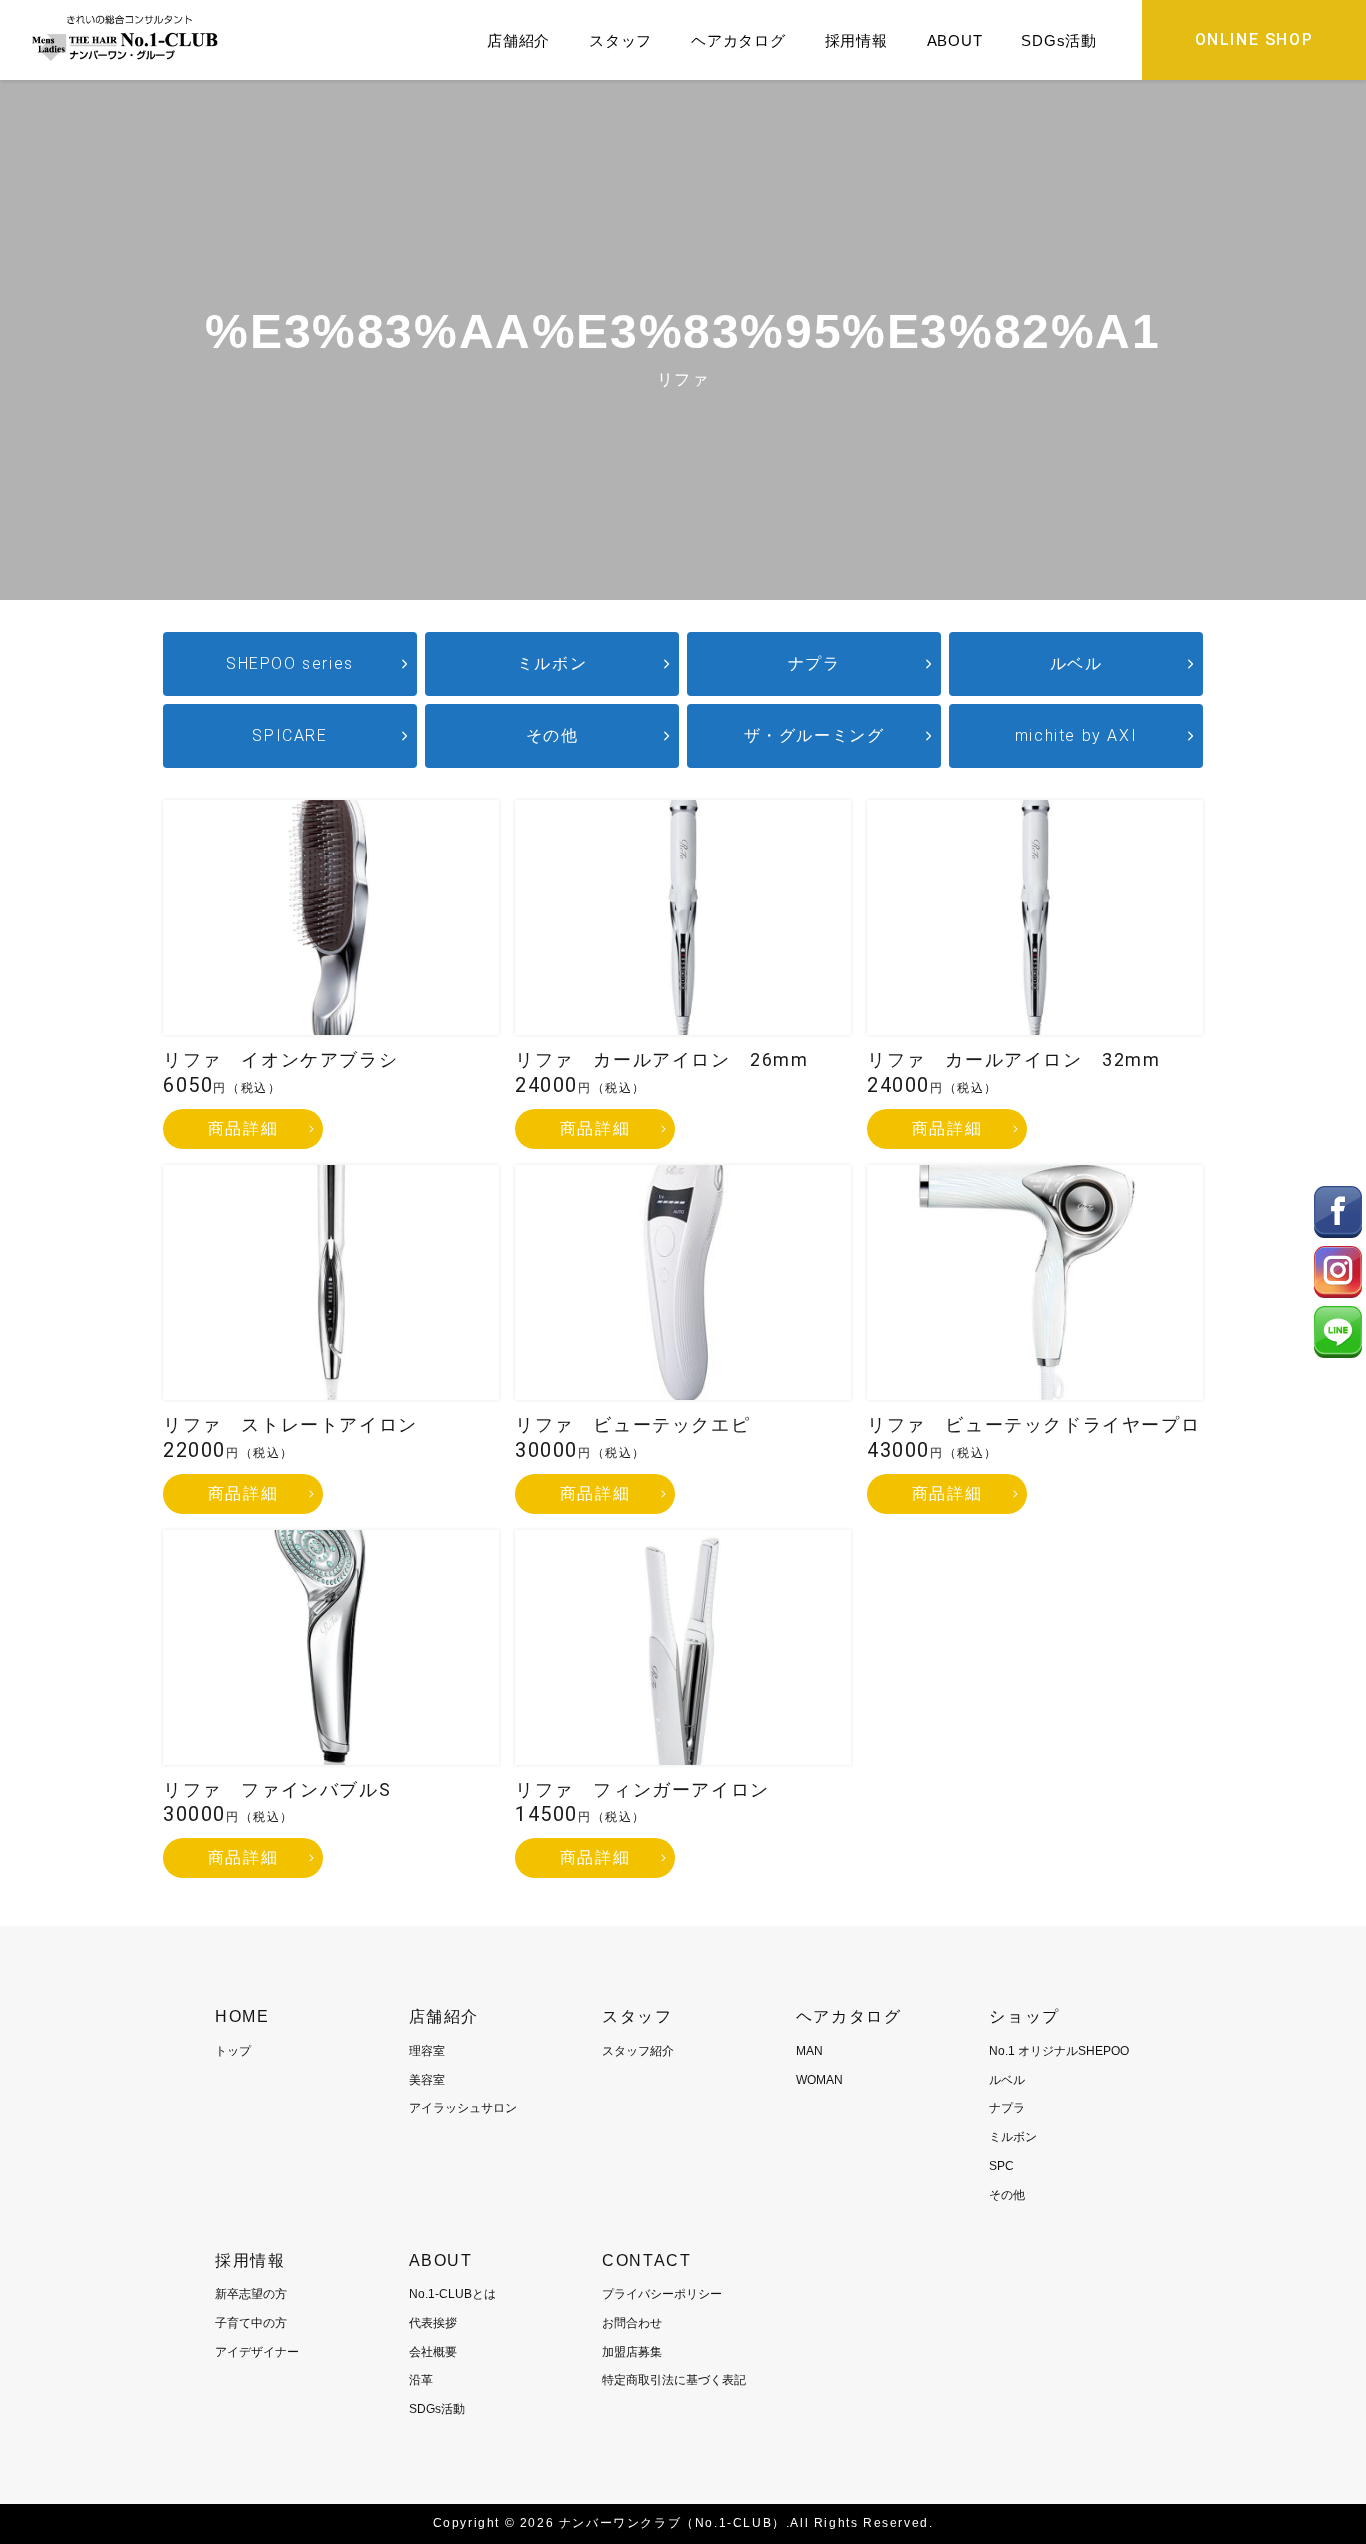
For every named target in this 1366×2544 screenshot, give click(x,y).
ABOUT (955, 40)
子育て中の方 (251, 2323)
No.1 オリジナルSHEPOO (1059, 2051)
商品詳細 (243, 1128)
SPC (1001, 2166)
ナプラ (814, 663)
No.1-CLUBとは (452, 2294)
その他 (552, 735)
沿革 (421, 2380)
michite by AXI (1076, 735)
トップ (233, 2051)
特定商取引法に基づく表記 (674, 2380)
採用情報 (856, 40)
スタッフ (620, 40)
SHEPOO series (290, 663)
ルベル (1076, 663)
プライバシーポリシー (662, 2294)
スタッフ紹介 (638, 2051)
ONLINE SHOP (1254, 39)
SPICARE (289, 735)
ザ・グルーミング (814, 735)
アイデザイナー (257, 2352)
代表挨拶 (433, 2323)
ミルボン (552, 663)
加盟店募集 (632, 2352)
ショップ (1024, 2016)
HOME (242, 2016)
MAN (809, 2051)
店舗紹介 (518, 40)
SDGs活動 (1059, 40)
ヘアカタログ (738, 40)
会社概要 (433, 2352)
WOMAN (819, 2080)
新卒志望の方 (251, 2294)
